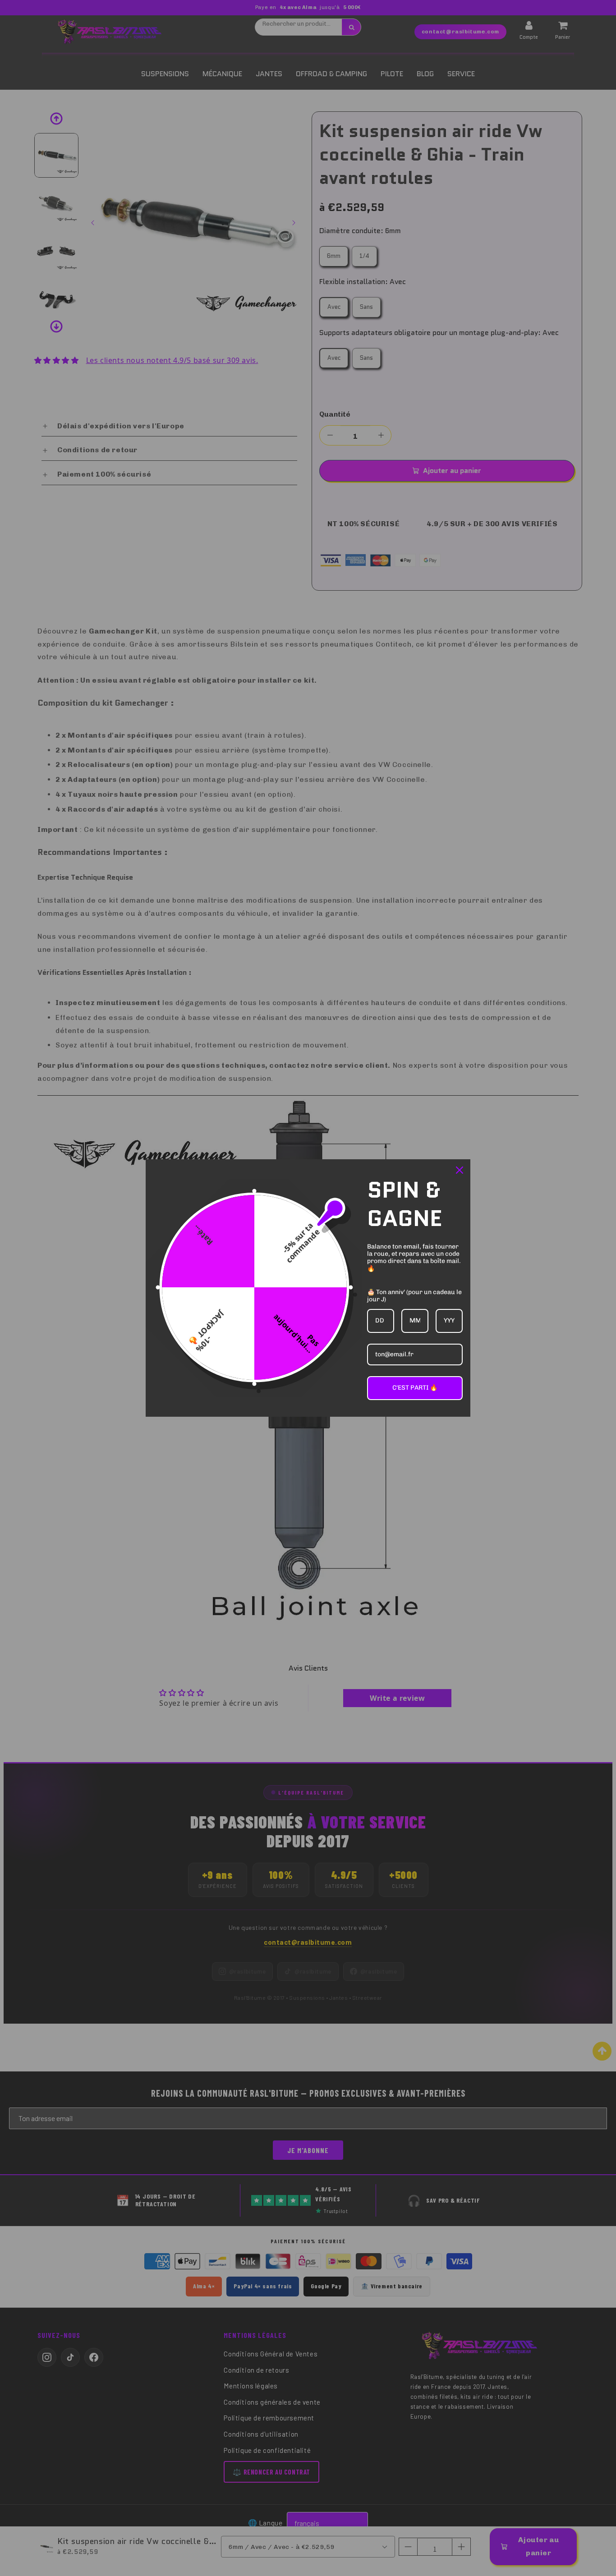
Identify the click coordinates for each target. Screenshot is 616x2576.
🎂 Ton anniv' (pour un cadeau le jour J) (414, 1296)
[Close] (460, 1170)
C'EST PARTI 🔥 (415, 1388)
